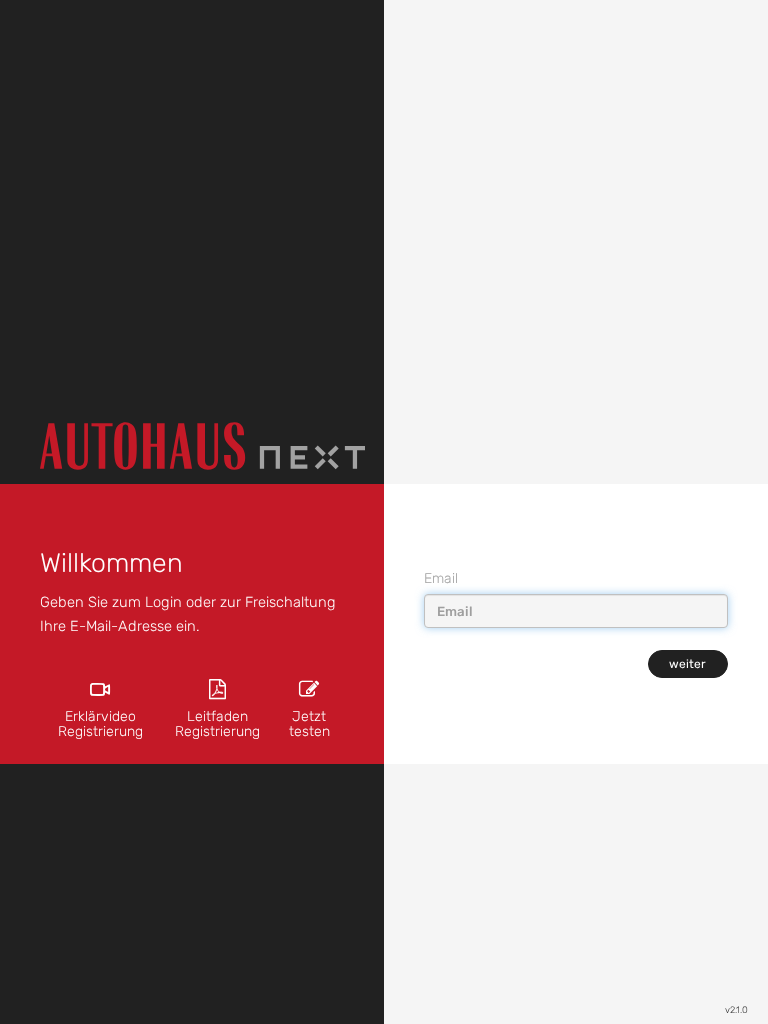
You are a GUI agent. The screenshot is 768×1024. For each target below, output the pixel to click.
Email (441, 578)
